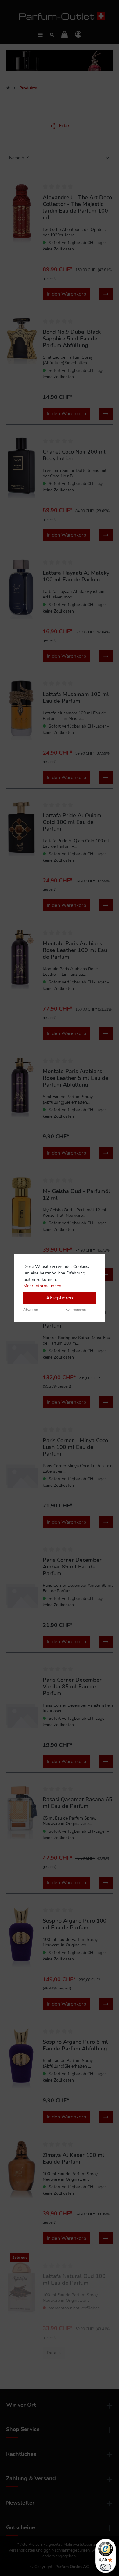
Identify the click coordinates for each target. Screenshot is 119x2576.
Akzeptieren (60, 1298)
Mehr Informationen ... (44, 1286)
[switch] (106, 2567)
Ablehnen (31, 1310)
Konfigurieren (76, 1310)
